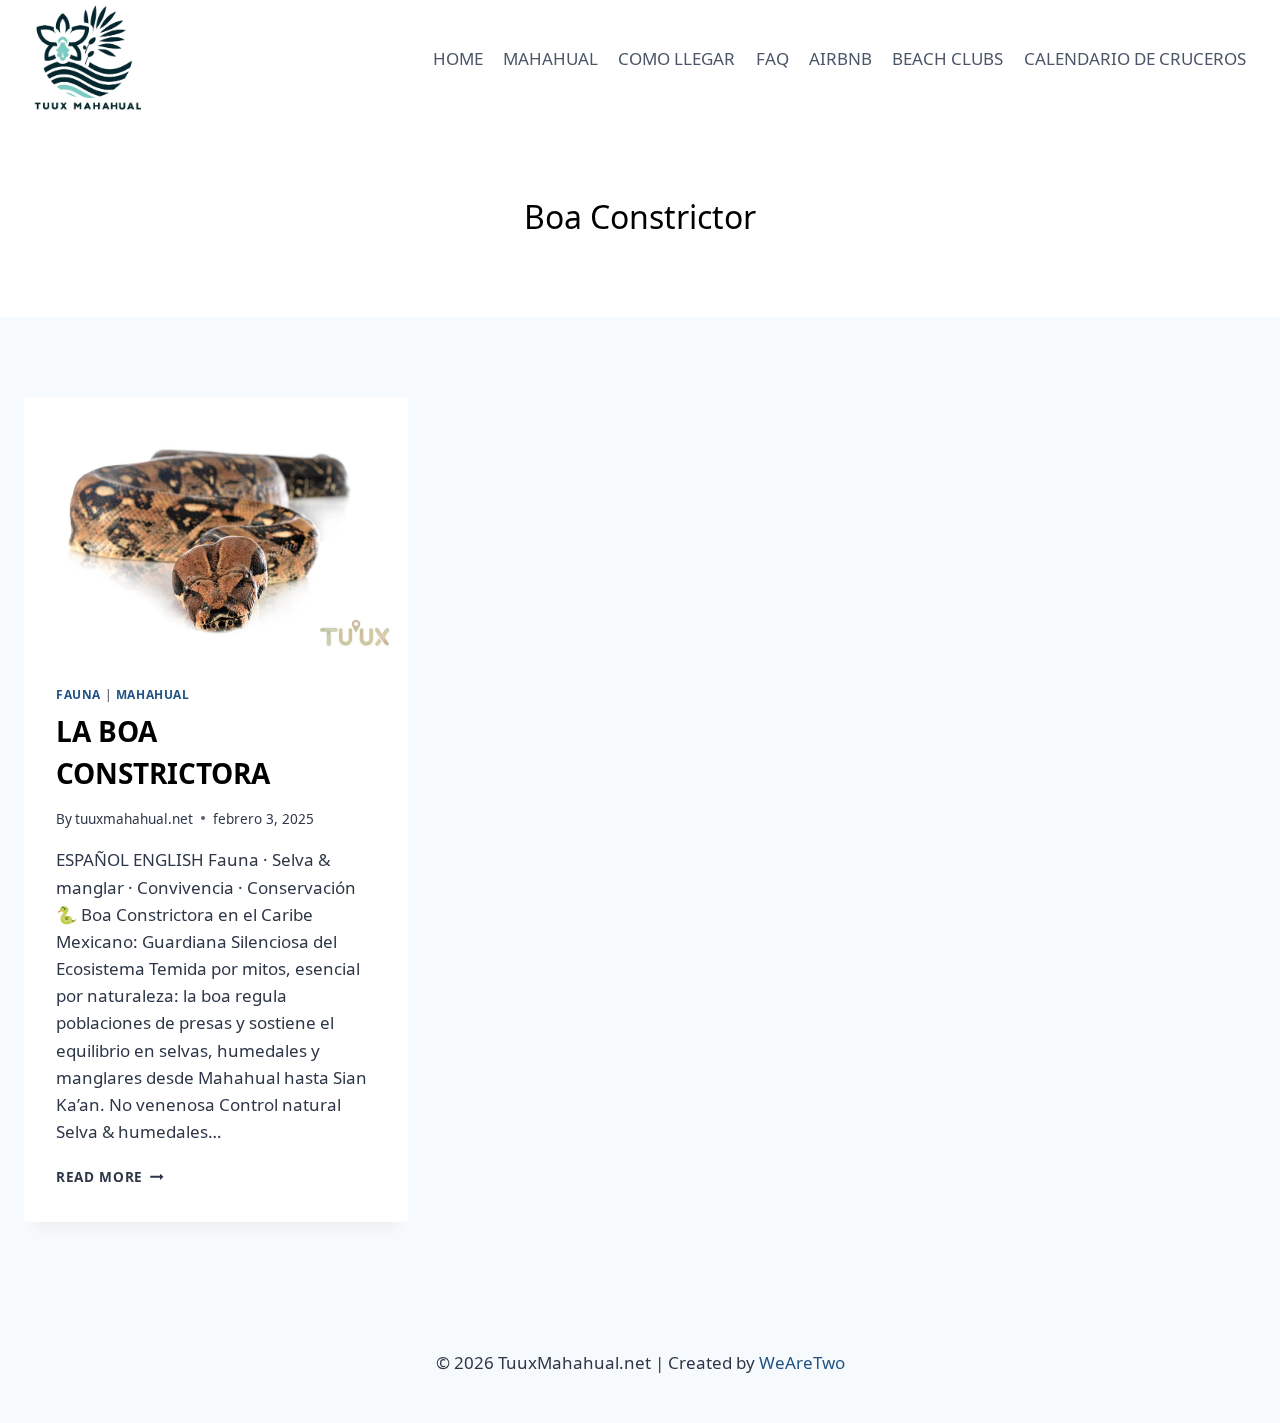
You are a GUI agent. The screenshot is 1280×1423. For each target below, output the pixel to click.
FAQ (772, 58)
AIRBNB (840, 58)
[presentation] (216, 525)
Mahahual (153, 694)
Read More (110, 1176)
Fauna (78, 694)
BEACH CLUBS (947, 58)
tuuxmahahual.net (134, 818)
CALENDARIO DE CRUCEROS (1135, 58)
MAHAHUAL (550, 58)
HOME (458, 58)
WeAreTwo (802, 1362)
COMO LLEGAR (676, 58)
